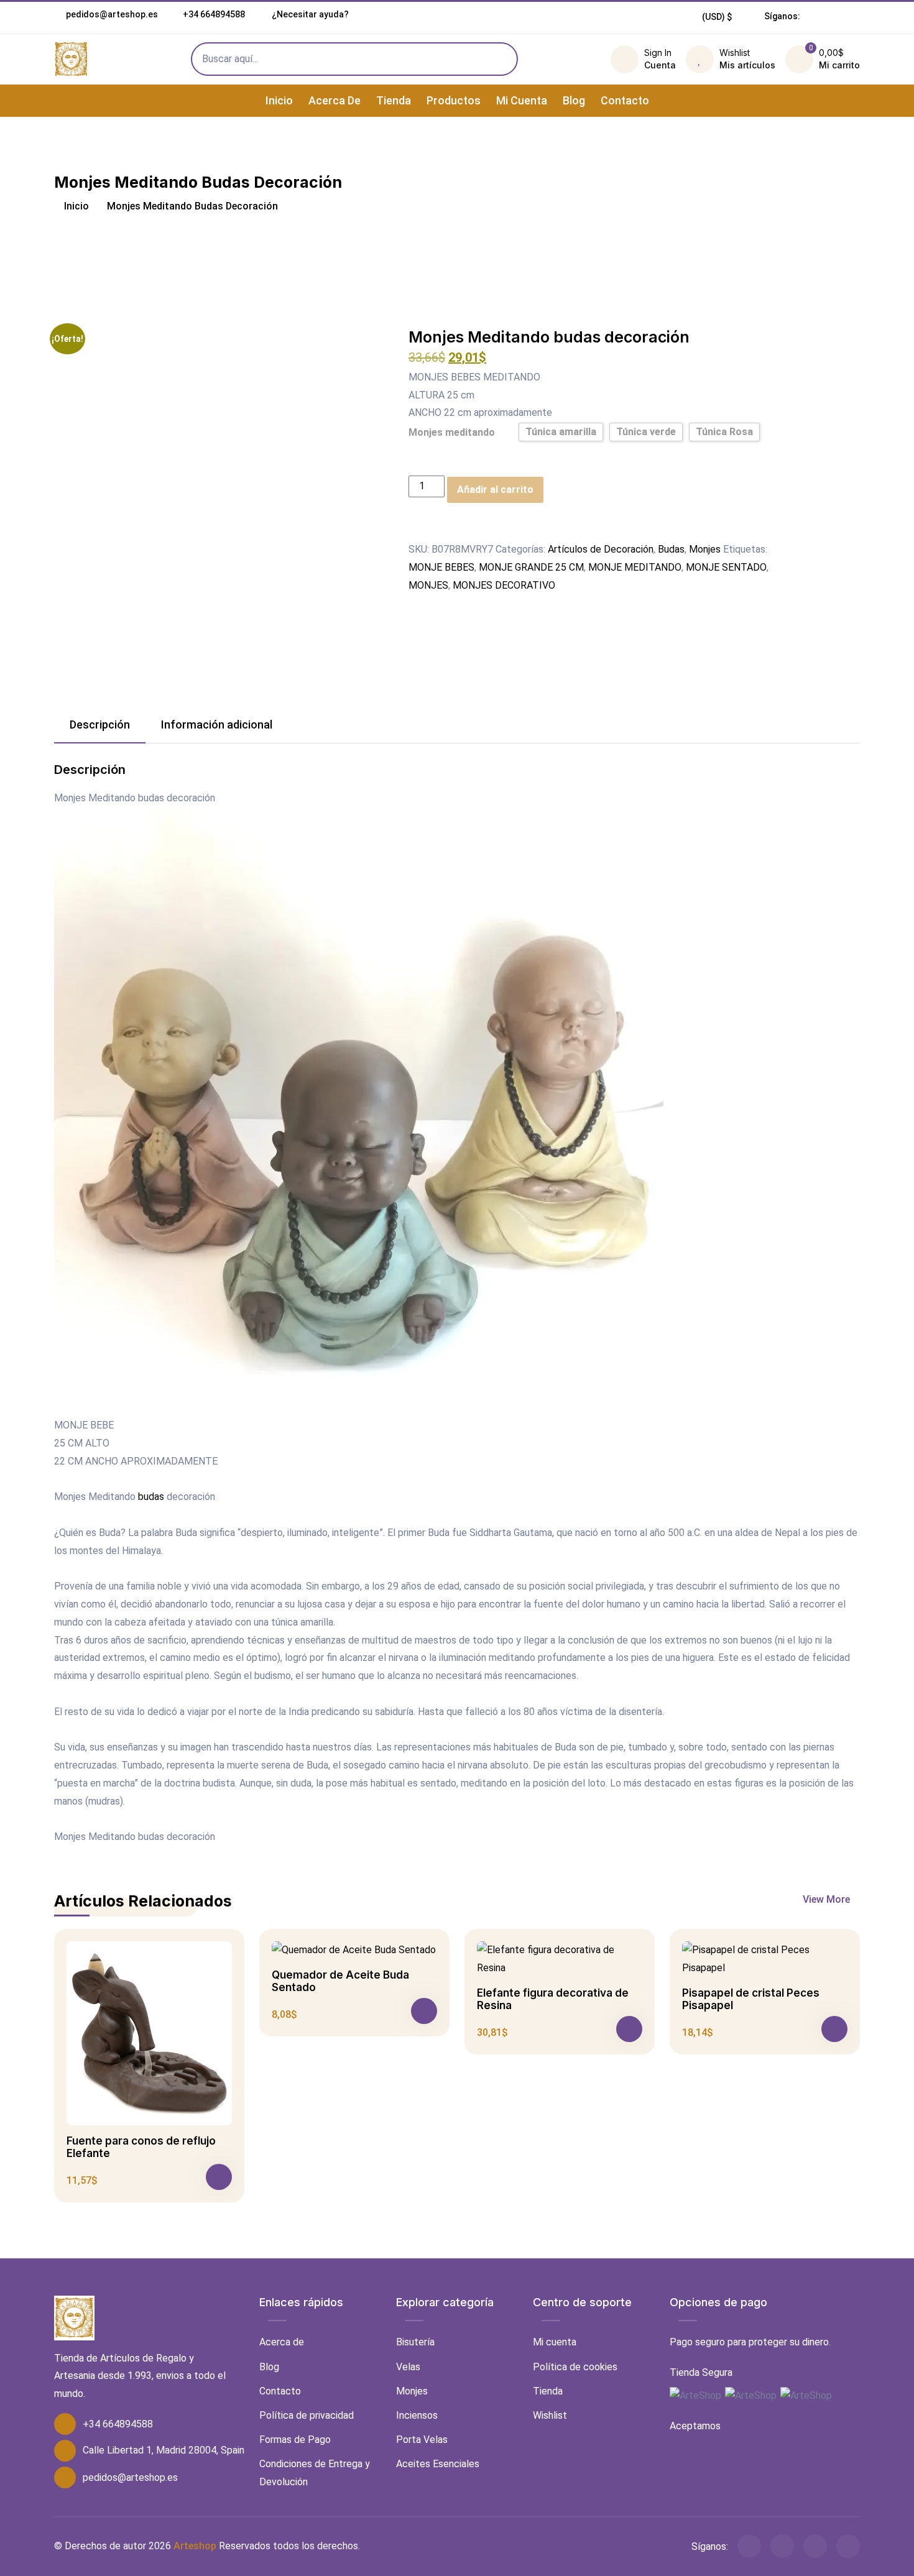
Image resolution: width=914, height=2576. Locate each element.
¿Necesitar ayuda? (309, 14)
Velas (408, 2367)
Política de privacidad (307, 2415)
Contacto (625, 100)
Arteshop (195, 2546)
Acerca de (335, 100)
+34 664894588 (214, 14)
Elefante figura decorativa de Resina (553, 1999)
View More (828, 1899)
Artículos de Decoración (601, 549)
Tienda (394, 100)
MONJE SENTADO (726, 567)
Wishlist (550, 2415)
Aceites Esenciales (438, 2464)
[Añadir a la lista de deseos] (416, 531)
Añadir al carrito (495, 490)
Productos (454, 100)
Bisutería (415, 2342)
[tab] (100, 725)
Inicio (279, 100)
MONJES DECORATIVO (504, 585)
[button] (717, 17)
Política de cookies (575, 2367)
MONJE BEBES (441, 567)
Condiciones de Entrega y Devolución (315, 2473)
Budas (671, 549)
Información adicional (217, 724)
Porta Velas (422, 2440)
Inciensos (417, 2415)
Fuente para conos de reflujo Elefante (141, 2147)
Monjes (705, 549)
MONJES (428, 585)
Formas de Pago (295, 2440)
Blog (574, 100)
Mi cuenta (522, 100)
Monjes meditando (452, 432)
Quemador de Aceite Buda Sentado (340, 1981)
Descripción (100, 724)
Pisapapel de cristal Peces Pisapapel (751, 1999)
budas (151, 1497)
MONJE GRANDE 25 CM (531, 567)
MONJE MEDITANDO (635, 567)
